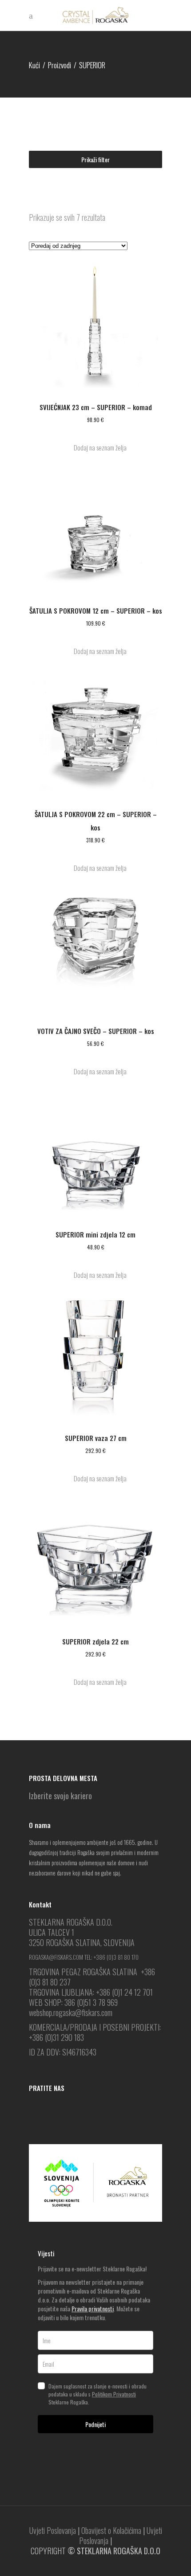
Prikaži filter (95, 159)
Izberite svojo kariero (60, 1796)
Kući (34, 65)
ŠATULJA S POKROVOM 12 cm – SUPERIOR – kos (96, 611)
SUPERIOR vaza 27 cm (96, 1438)
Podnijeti (95, 2424)
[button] (95, 448)
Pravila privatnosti (93, 2308)
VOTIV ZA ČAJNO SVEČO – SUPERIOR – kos (96, 1031)
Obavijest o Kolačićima (111, 2530)
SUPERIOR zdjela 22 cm (95, 1641)
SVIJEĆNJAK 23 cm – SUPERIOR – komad (96, 407)
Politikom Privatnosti (114, 2394)
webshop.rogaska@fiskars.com (71, 2012)
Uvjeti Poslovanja (53, 2530)
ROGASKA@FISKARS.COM (56, 1957)
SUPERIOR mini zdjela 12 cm (95, 1234)
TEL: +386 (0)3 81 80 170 (111, 1957)
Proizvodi (60, 65)
